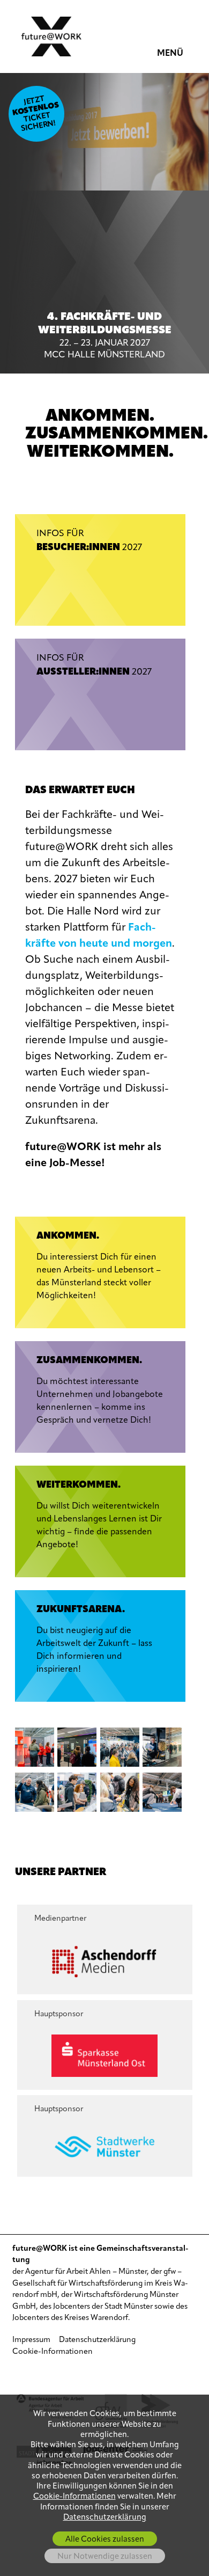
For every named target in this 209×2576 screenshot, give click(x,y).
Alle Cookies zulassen (105, 2540)
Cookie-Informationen (53, 2352)
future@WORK (51, 36)
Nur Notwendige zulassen (105, 2557)
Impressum (31, 2340)
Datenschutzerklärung (97, 2340)
